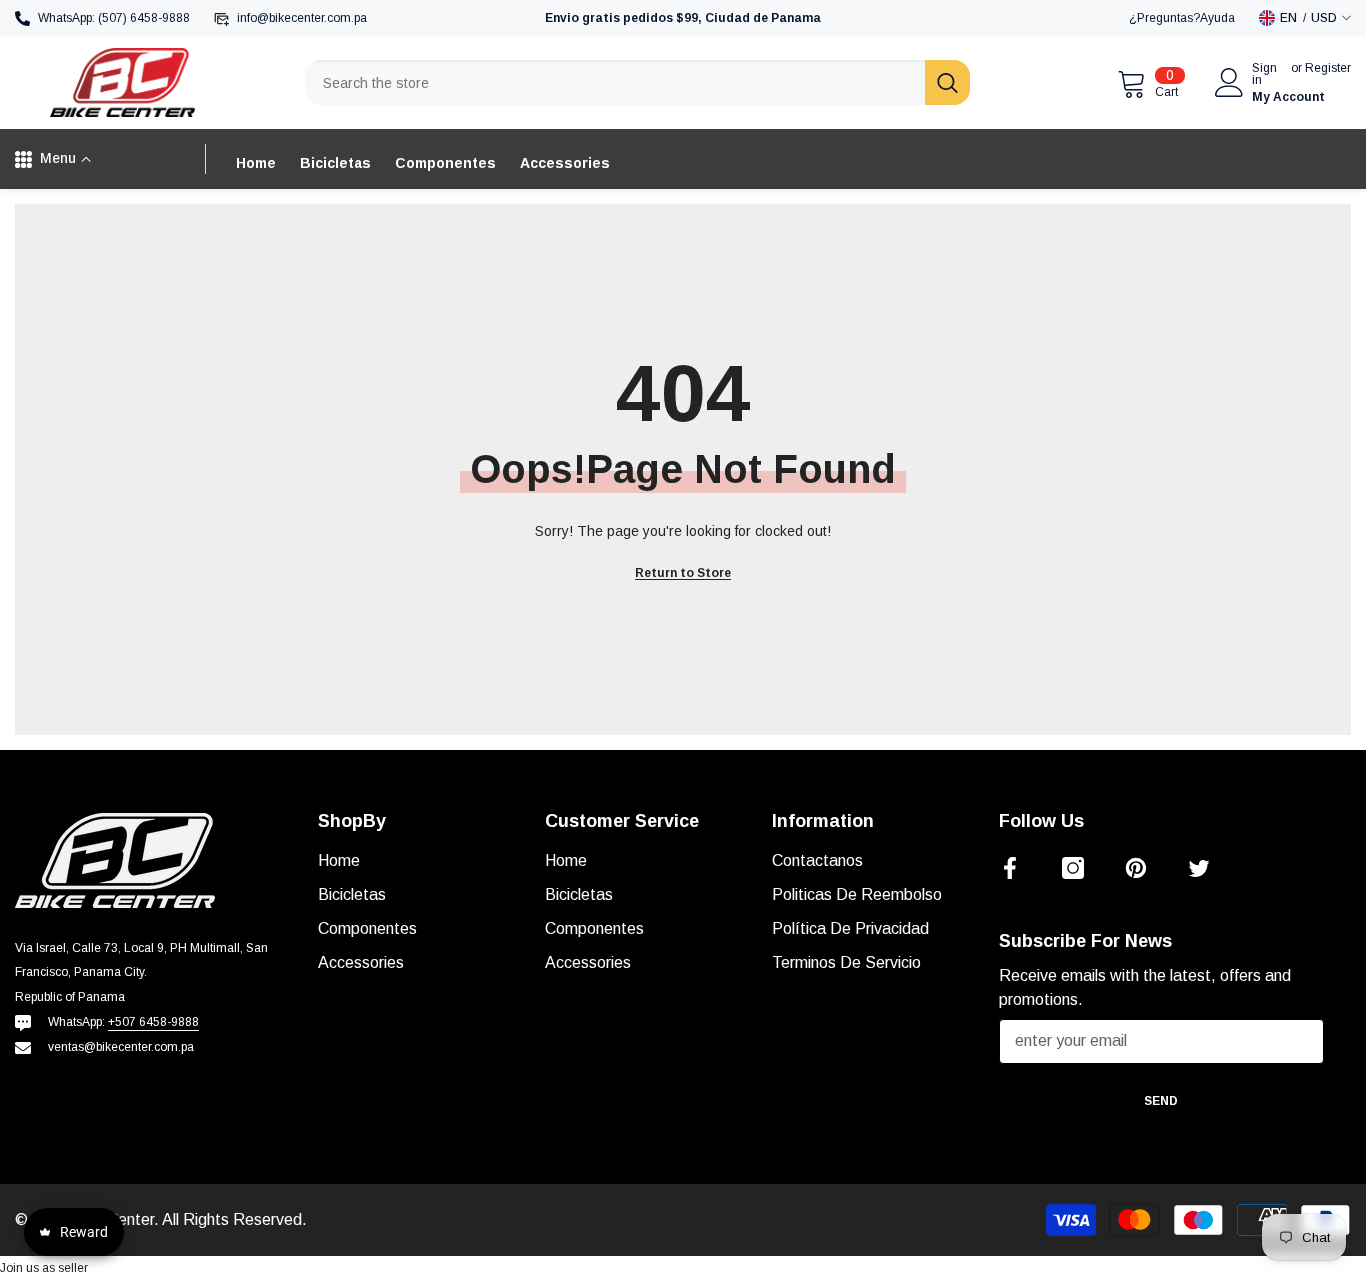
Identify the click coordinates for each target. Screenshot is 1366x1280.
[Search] (637, 82)
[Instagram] (1073, 868)
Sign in (1264, 74)
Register (1328, 68)
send (1161, 1101)
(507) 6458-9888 (144, 18)
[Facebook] (1010, 868)
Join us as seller (44, 1268)
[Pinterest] (1136, 868)
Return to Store (683, 573)
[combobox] (615, 82)
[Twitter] (1199, 868)
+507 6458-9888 (153, 1022)
